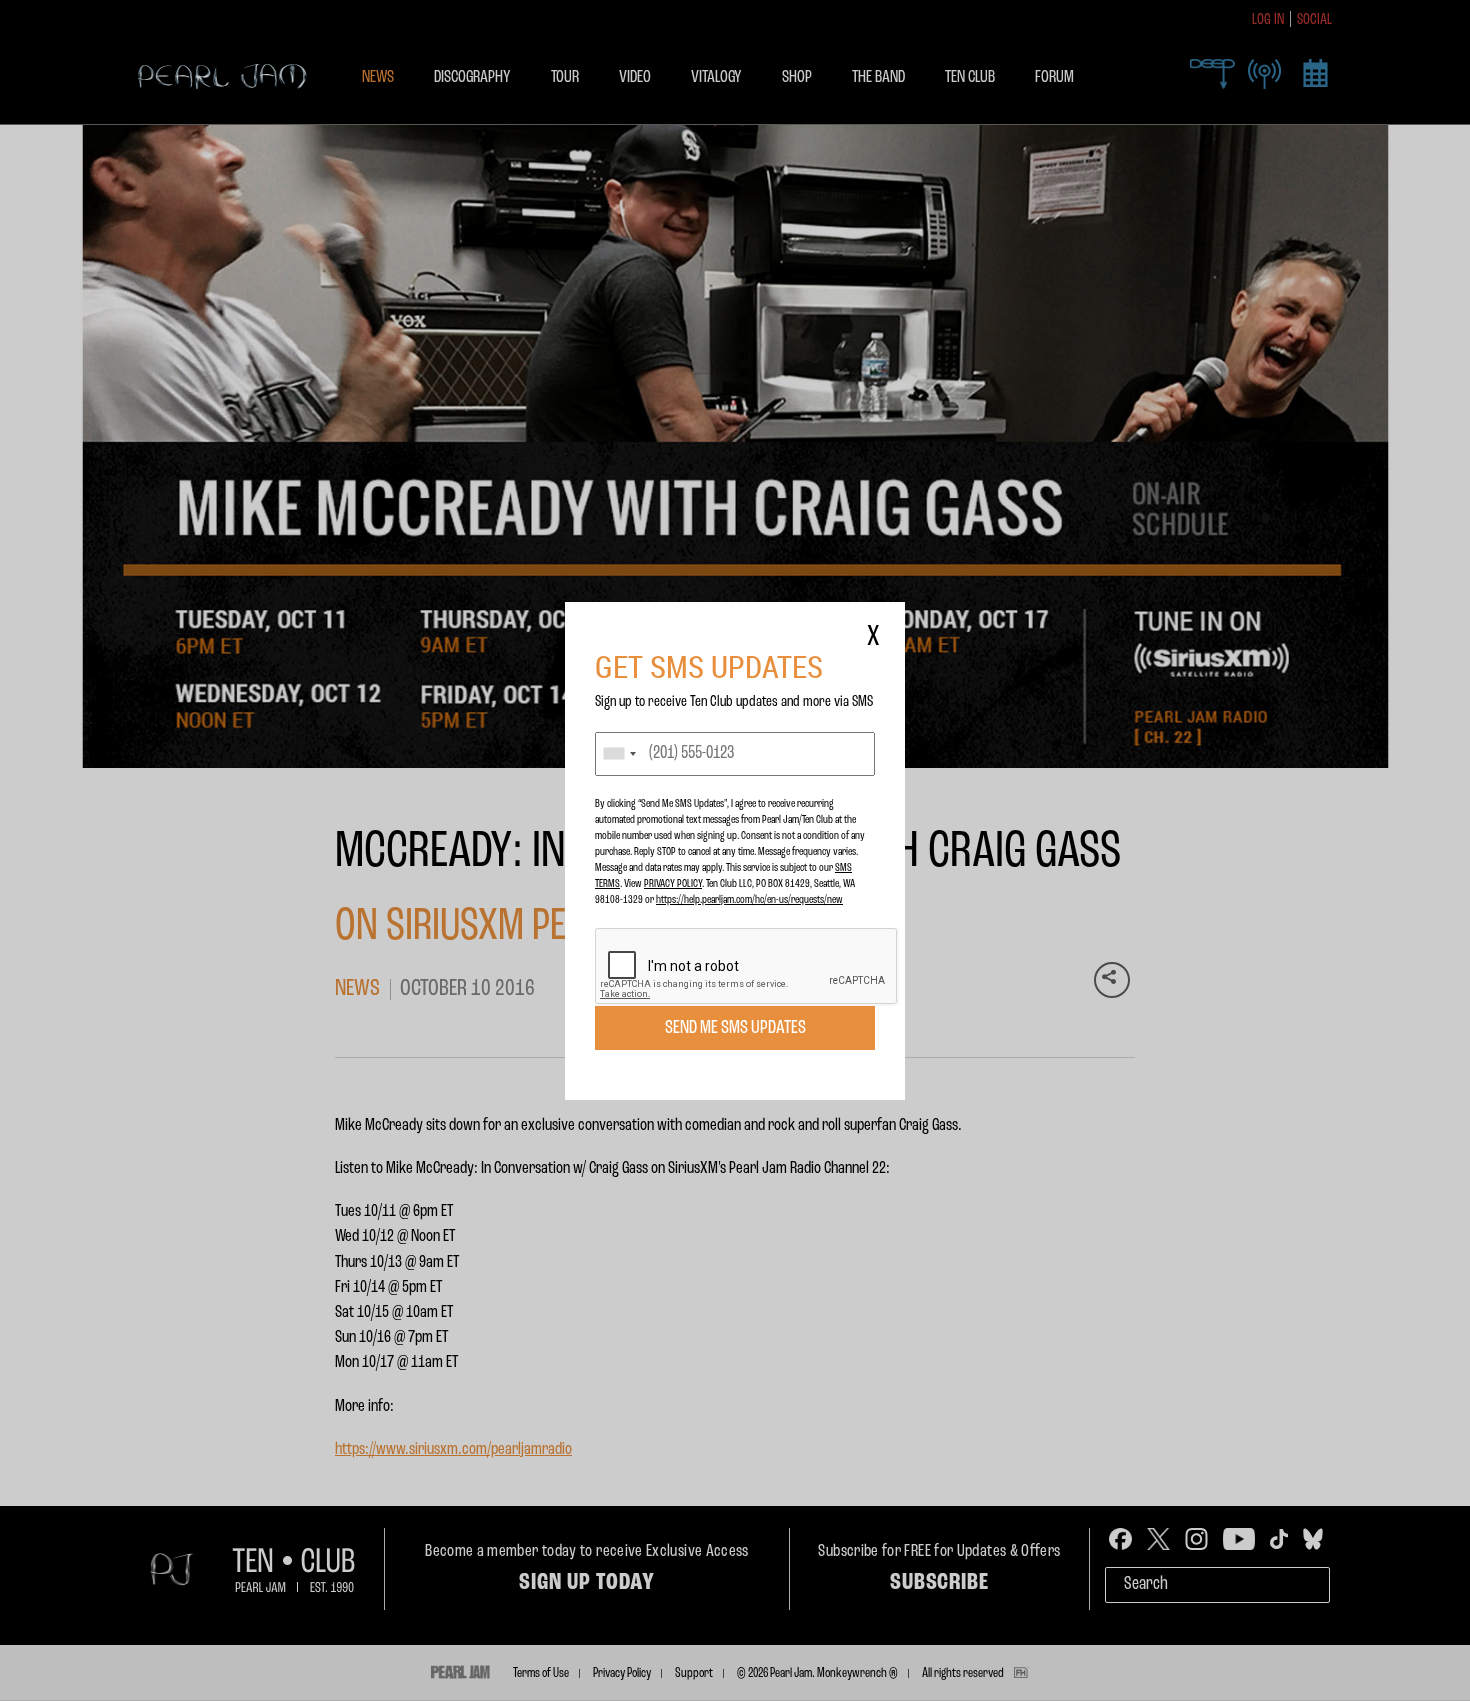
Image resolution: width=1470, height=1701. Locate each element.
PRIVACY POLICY (673, 884)
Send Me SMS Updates (735, 1028)
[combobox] (619, 754)
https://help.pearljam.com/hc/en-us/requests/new (749, 900)
